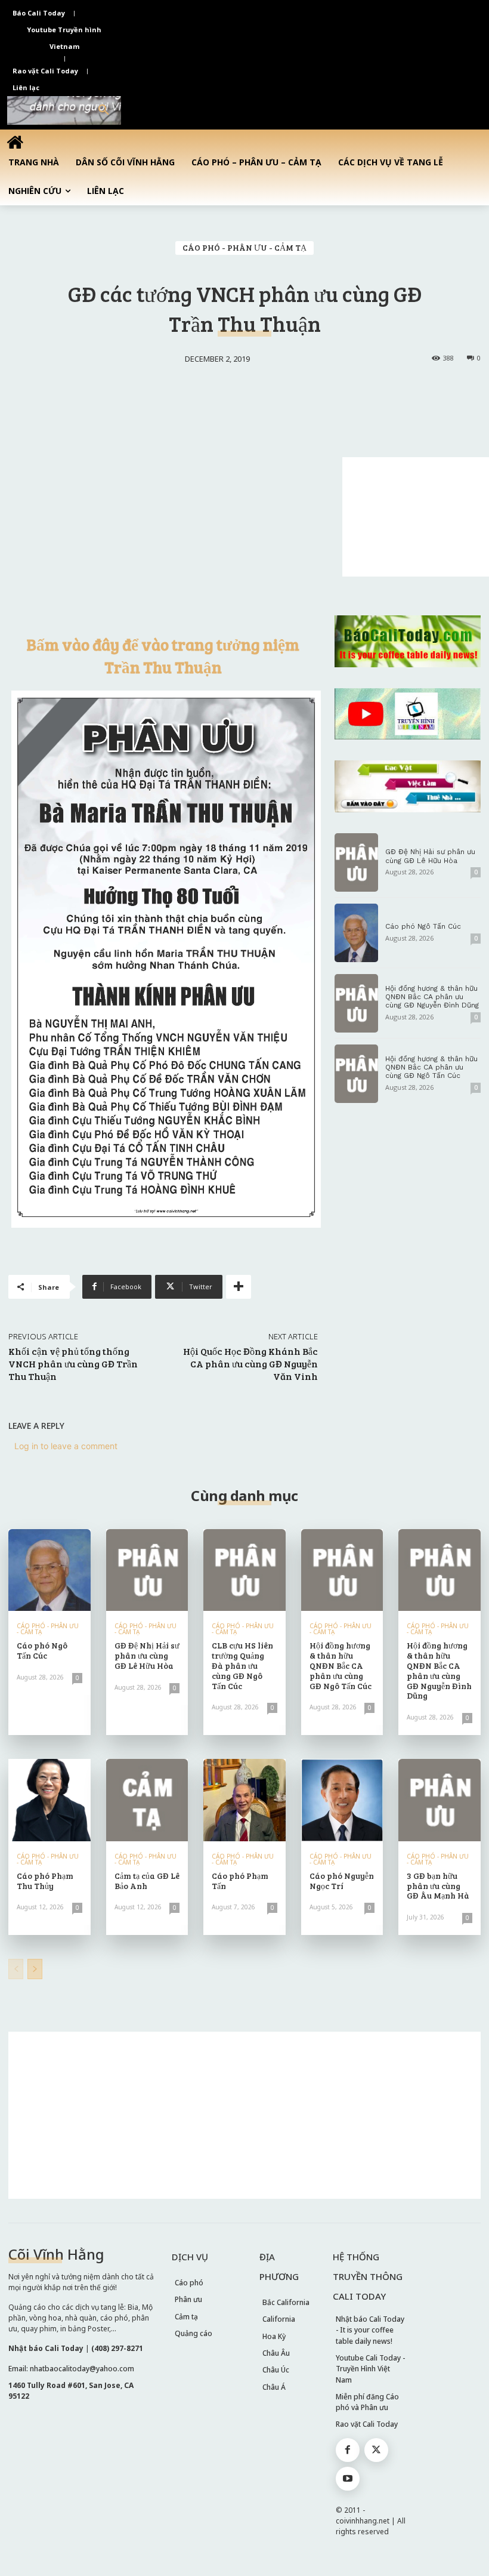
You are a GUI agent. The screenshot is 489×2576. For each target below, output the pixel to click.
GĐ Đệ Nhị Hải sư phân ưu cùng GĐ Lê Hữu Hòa (430, 856)
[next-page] (35, 1969)
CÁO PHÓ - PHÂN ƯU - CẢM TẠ (244, 247)
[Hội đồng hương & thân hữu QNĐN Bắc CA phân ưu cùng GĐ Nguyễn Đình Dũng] (357, 1003)
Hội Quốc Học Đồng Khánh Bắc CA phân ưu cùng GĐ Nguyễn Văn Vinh (250, 1364)
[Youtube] (348, 2479)
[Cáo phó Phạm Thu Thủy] (49, 1800)
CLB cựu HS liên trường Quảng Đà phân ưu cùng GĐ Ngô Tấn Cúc (242, 1665)
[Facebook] (348, 2450)
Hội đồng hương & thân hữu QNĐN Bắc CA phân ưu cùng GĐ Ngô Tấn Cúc (431, 1067)
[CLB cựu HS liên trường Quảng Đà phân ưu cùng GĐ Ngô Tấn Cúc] (244, 1570)
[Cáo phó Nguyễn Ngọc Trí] (342, 1800)
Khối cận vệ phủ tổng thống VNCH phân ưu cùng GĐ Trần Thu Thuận (73, 1364)
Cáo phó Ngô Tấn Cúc (423, 926)
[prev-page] (16, 1969)
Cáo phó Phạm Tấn (240, 1881)
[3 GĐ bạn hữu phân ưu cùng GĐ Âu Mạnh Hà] (440, 1800)
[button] (104, 110)
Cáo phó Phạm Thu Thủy (45, 1881)
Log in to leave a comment (66, 1446)
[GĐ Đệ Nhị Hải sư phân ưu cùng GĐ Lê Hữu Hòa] (357, 862)
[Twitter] (376, 2450)
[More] (239, 1287)
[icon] (15, 142)
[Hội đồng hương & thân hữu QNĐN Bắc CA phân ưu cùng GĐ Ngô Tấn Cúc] (357, 1074)
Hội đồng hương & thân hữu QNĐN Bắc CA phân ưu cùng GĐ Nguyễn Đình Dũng (432, 997)
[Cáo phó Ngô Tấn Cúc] (357, 933)
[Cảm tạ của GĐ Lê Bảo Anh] (147, 1800)
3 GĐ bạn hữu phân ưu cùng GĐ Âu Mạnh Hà (438, 1886)
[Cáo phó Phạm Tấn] (244, 1800)
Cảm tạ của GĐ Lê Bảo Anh (147, 1881)
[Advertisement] (416, 517)
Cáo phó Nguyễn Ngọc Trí (342, 1881)
